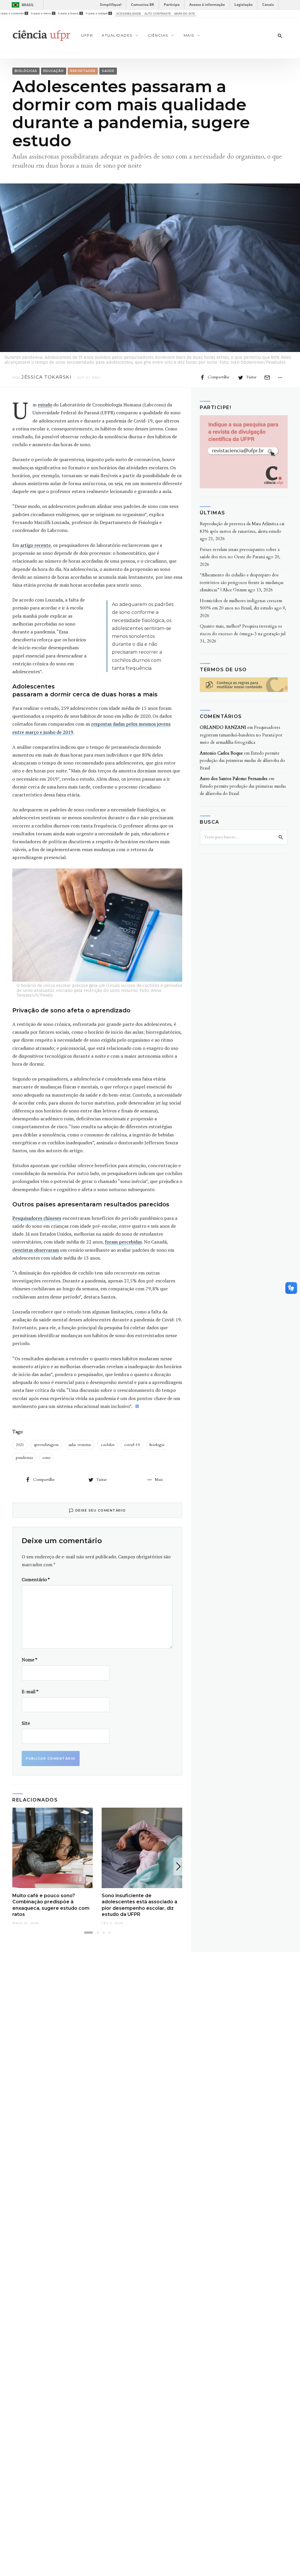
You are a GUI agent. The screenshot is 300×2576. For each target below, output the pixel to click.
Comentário (36, 1579)
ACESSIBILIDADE (129, 14)
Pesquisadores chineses (37, 1218)
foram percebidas (123, 1242)
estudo (45, 405)
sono (46, 1458)
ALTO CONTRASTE (158, 14)
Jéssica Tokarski (46, 377)
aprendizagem (46, 1445)
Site (26, 1723)
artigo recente (35, 545)
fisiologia (157, 1445)
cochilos (108, 1445)
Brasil (28, 5)
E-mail (30, 1691)
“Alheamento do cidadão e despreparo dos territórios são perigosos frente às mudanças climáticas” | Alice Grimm (242, 582)
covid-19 (132, 1445)
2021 (20, 1445)
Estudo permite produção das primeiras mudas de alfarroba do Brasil (242, 761)
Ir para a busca (70, 13)
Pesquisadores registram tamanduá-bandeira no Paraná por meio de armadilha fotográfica (241, 735)
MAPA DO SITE (185, 14)
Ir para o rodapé (98, 13)
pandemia (24, 1458)
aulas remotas (80, 1445)
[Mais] (280, 377)
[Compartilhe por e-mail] (267, 377)
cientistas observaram (36, 1250)
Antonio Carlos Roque (221, 753)
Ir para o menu (43, 13)
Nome (29, 1660)
